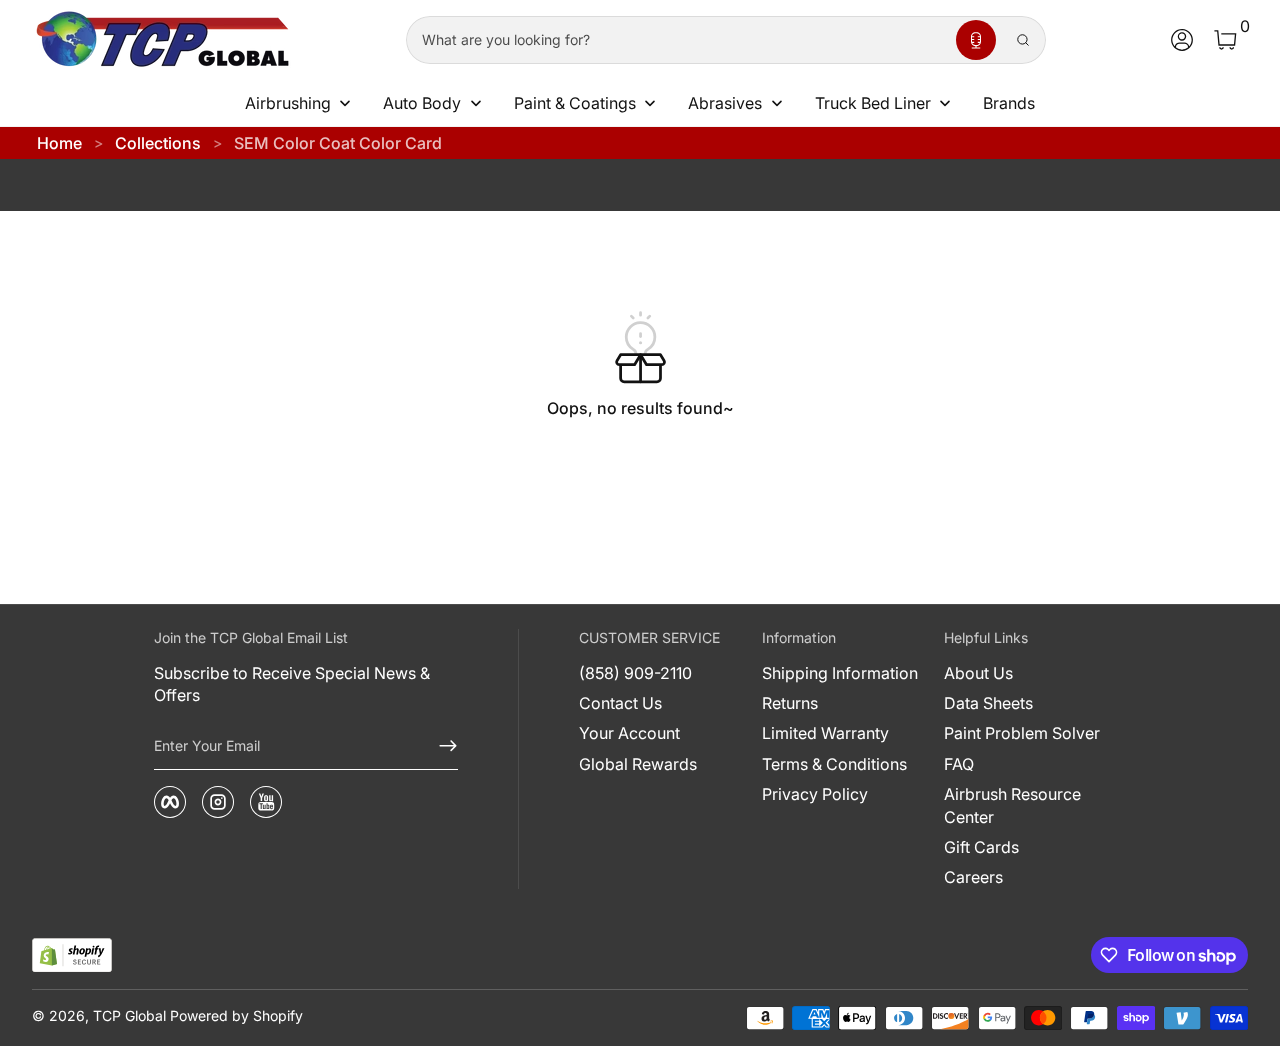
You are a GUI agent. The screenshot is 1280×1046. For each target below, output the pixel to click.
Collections (158, 143)
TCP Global (129, 1015)
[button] (976, 40)
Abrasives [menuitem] (725, 103)
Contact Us (620, 703)
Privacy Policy (815, 794)
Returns (790, 703)
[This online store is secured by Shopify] (72, 955)
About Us (978, 673)
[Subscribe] (440, 746)
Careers (973, 877)
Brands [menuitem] (1009, 103)
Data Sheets (988, 703)
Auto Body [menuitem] (422, 103)
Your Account (629, 733)
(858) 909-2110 (635, 673)
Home (59, 143)
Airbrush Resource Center (1012, 805)
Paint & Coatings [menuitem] (575, 103)
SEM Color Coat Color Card (338, 143)
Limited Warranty (825, 733)
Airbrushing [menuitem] (288, 103)
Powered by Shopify (236, 1015)
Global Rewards (638, 764)
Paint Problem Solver (1022, 733)
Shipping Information (840, 673)
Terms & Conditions (834, 764)
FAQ (959, 764)
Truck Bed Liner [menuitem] (873, 103)
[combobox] (677, 40)
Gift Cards (981, 847)
